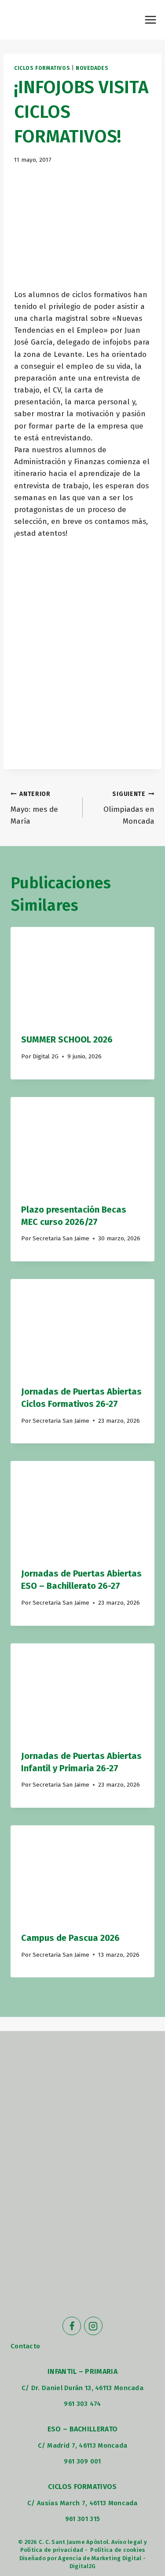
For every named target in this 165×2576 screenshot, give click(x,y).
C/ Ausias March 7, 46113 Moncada (82, 2503)
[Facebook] (72, 2326)
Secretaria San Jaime (61, 1238)
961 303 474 (82, 2404)
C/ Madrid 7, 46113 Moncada (83, 2445)
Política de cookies (117, 2550)
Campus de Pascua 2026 (70, 1938)
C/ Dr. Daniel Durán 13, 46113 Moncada (82, 2388)
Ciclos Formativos (42, 68)
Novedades (92, 68)
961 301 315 (82, 2519)
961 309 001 (82, 2461)
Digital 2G (46, 1056)
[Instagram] (93, 2326)
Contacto (25, 2346)
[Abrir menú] (150, 20)
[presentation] (82, 975)
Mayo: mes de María (34, 808)
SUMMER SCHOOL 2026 (67, 1039)
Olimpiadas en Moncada (129, 808)
